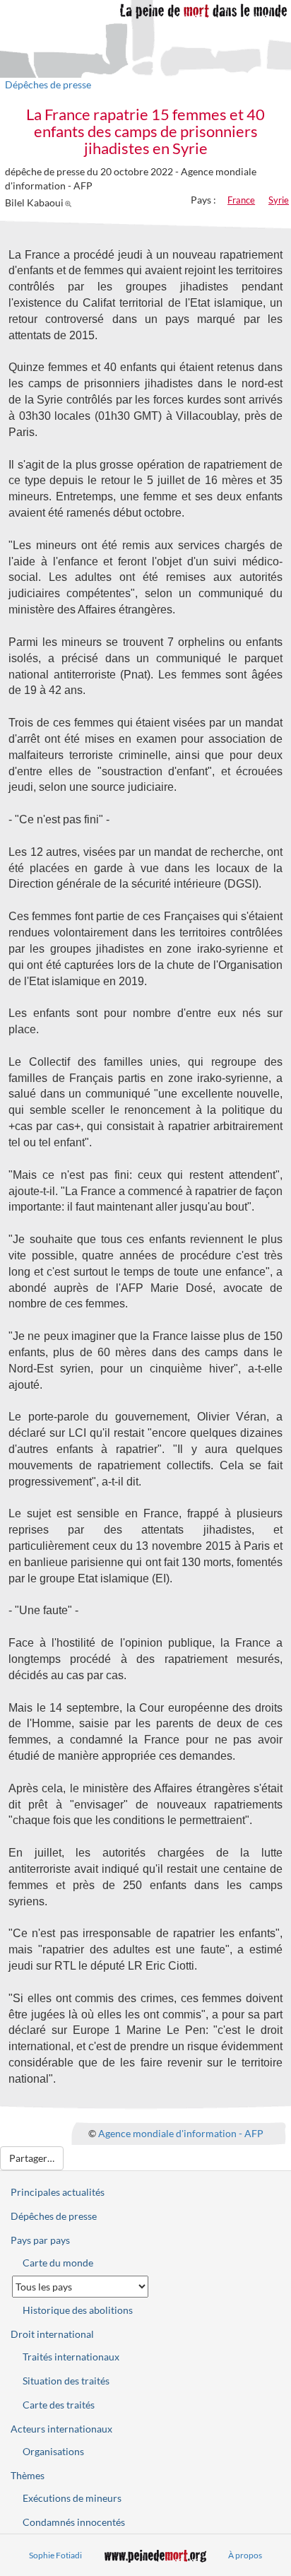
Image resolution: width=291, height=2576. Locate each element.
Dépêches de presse (48, 84)
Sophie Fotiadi (55, 2555)
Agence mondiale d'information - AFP (181, 2133)
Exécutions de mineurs (72, 2498)
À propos (245, 2555)
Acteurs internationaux (61, 2429)
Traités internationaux (71, 2357)
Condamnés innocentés (74, 2522)
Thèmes (28, 2475)
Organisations (53, 2451)
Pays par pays (40, 2240)
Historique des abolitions (78, 2310)
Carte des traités (59, 2405)
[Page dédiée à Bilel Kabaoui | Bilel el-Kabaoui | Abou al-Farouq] (70, 202)
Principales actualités (58, 2192)
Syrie (279, 200)
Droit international (52, 2334)
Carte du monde (58, 2263)
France (241, 200)
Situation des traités (66, 2381)
